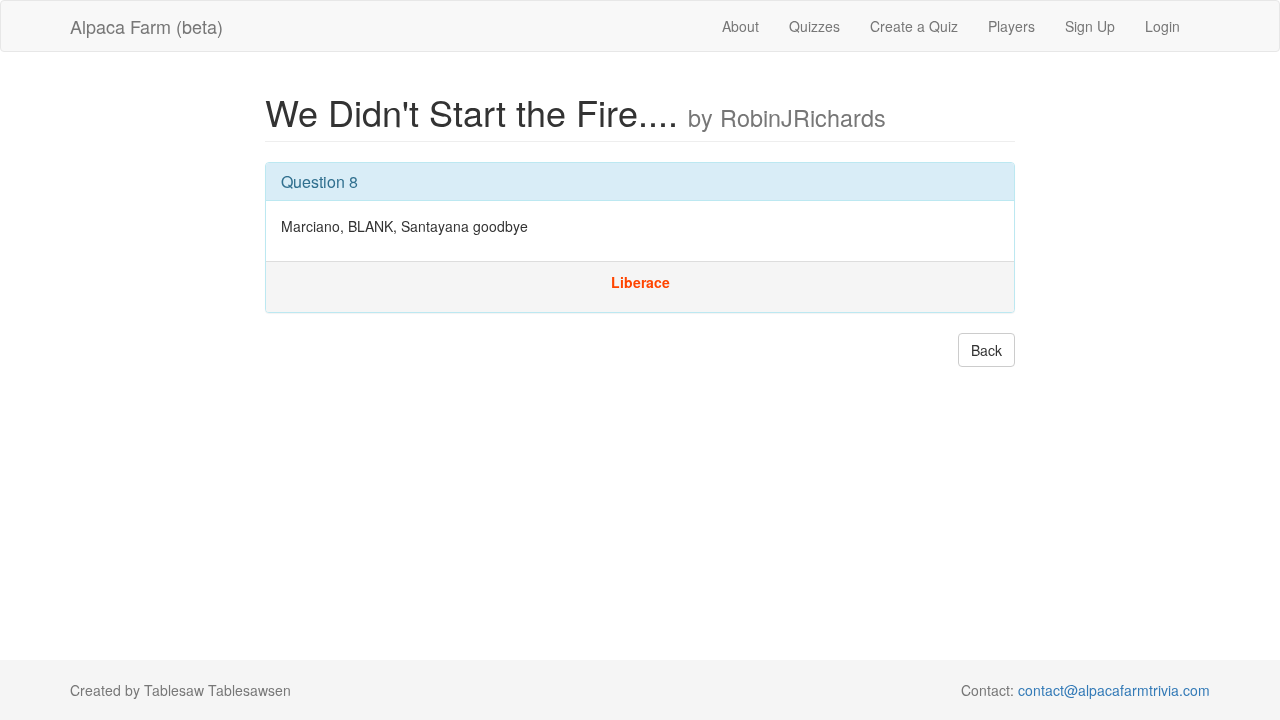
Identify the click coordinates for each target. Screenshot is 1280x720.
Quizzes (814, 26)
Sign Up (1090, 26)
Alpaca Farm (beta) (146, 26)
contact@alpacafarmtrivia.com (1114, 690)
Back (986, 350)
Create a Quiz (914, 26)
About (740, 26)
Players (1011, 26)
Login (1162, 26)
